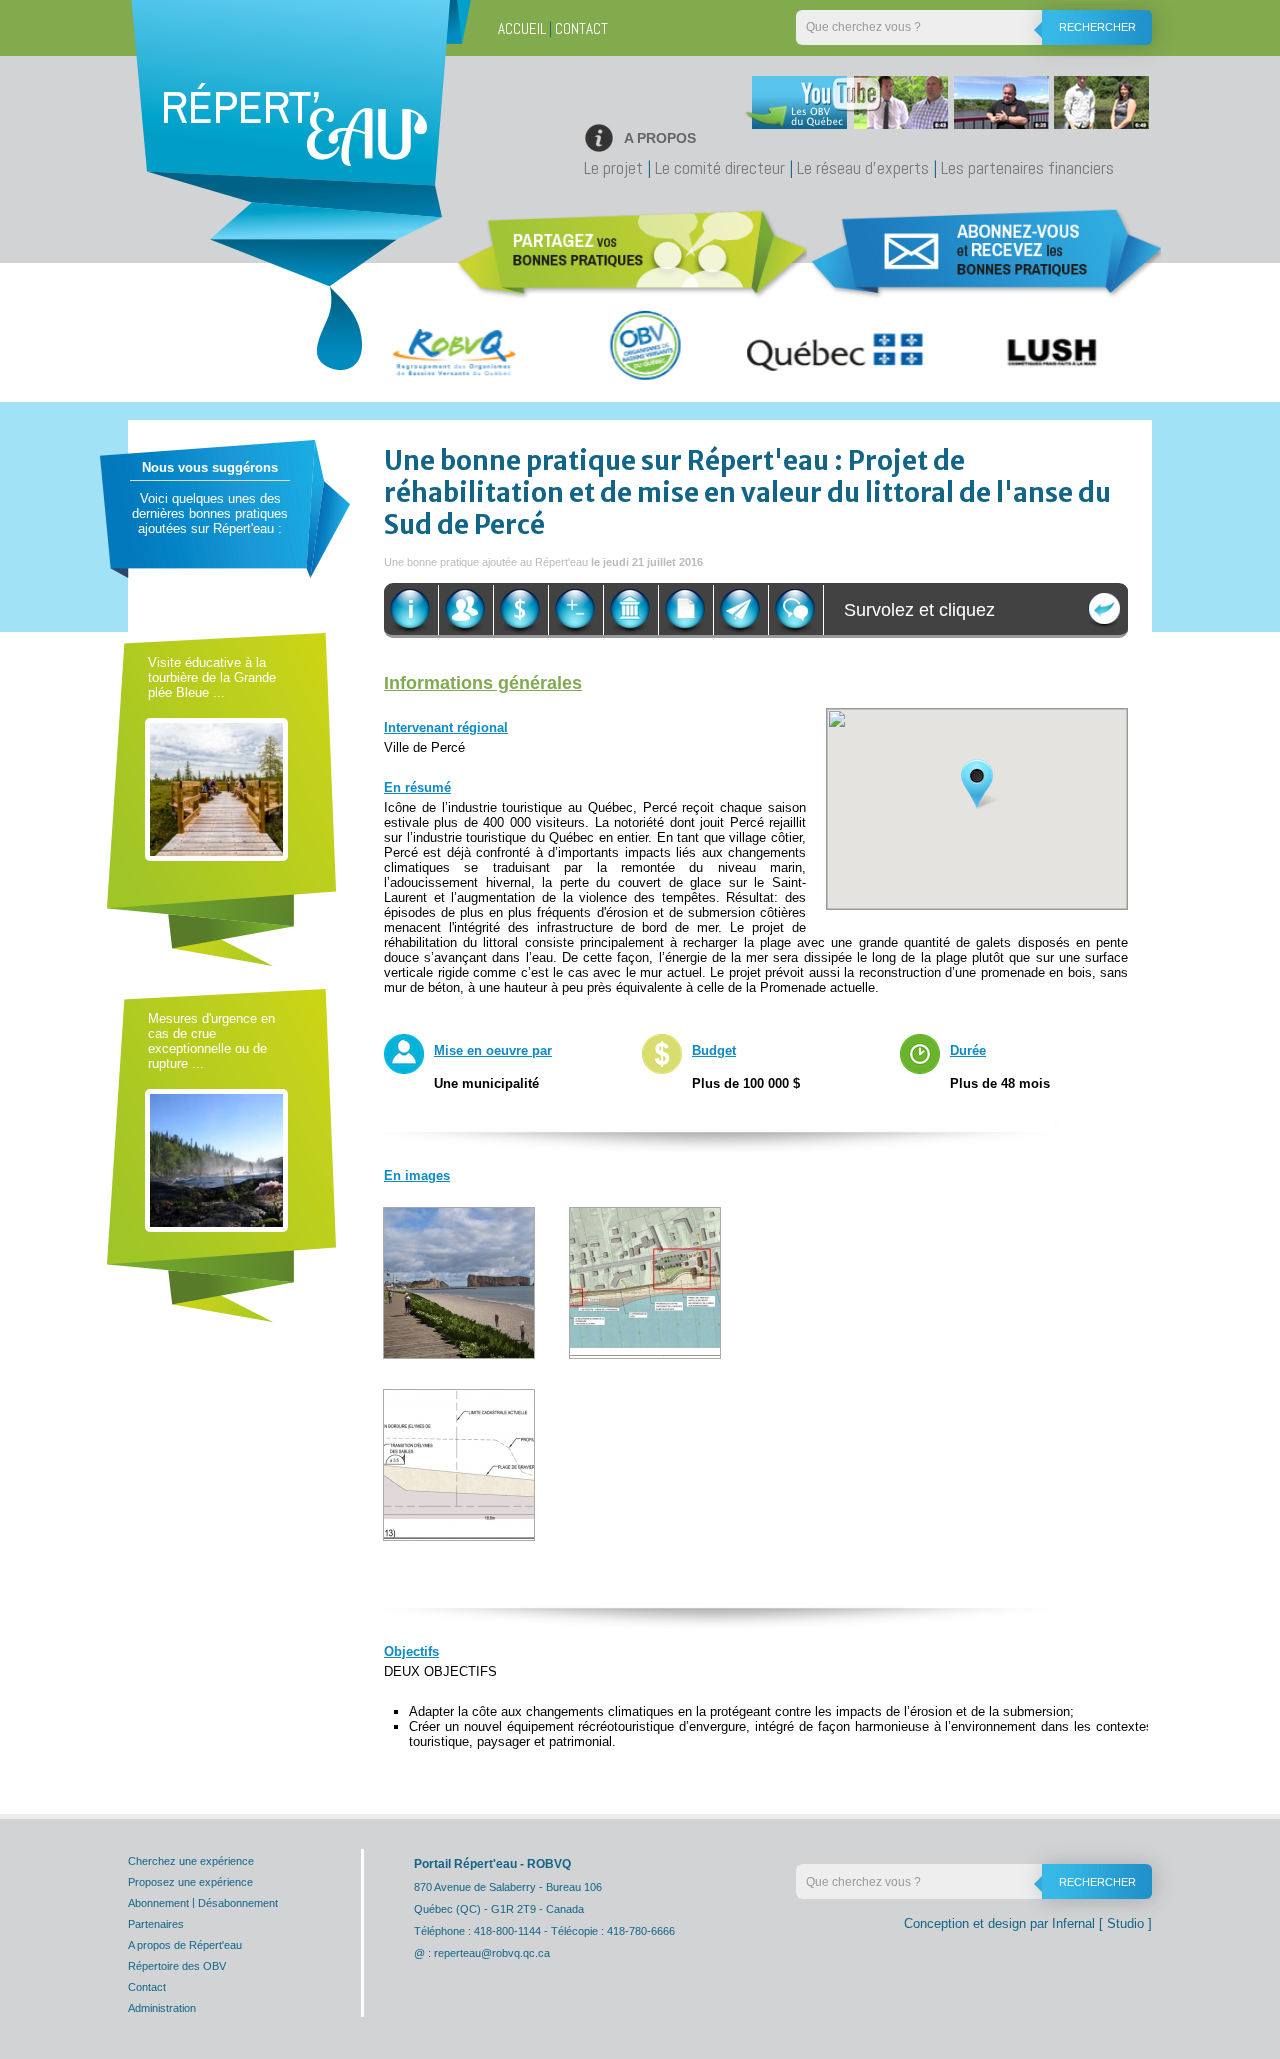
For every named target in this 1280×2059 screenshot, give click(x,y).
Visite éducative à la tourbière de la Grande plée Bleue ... (212, 677)
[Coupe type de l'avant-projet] (459, 1463)
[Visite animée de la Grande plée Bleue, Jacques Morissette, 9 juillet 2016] (216, 788)
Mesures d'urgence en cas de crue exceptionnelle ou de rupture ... (211, 1041)
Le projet (613, 167)
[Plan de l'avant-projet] (645, 1281)
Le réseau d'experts (863, 167)
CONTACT (581, 28)
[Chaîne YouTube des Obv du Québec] (944, 107)
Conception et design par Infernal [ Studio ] (1028, 1923)
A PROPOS (660, 138)
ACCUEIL (522, 28)
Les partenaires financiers (1027, 167)
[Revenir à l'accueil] (294, 145)
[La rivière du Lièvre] (216, 1159)
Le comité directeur (720, 167)
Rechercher (1097, 27)
